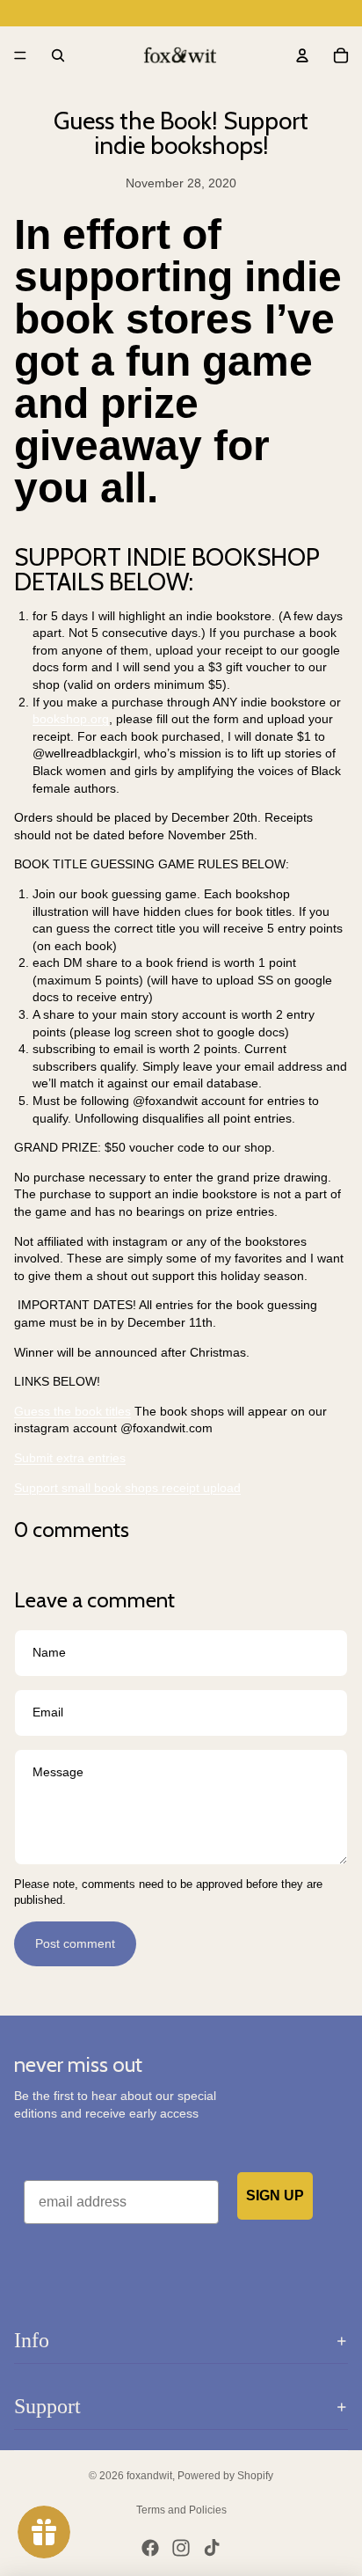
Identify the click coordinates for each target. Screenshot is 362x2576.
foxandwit (149, 2476)
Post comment (75, 1943)
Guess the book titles (72, 1411)
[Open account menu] (302, 55)
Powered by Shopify (225, 2476)
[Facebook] (150, 2548)
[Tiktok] (212, 2548)
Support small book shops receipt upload (127, 1488)
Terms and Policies (181, 2510)
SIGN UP (275, 2195)
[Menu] (20, 55)
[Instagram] (181, 2548)
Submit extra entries (70, 1458)
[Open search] (58, 55)
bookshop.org (71, 719)
